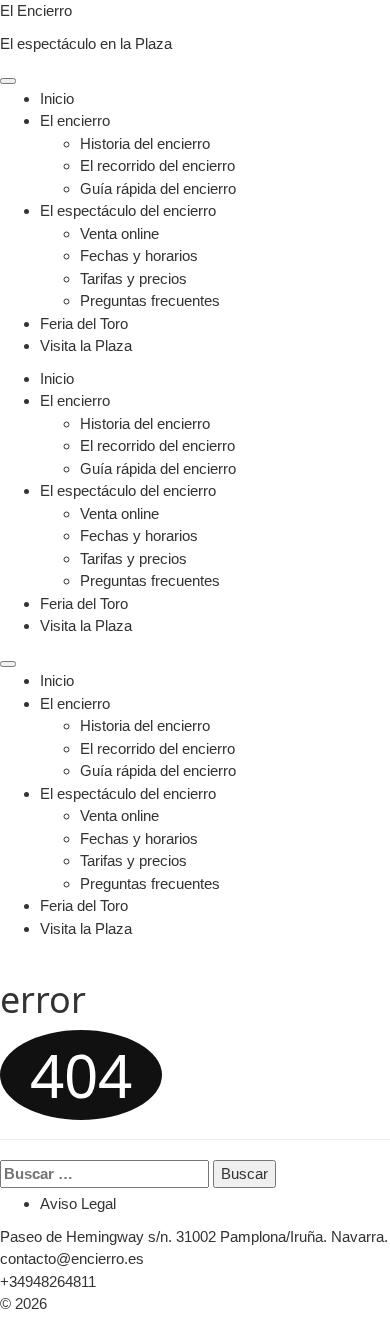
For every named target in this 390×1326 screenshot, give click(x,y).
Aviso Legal (78, 1203)
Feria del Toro (84, 323)
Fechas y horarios (139, 255)
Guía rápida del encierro (158, 188)
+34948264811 (48, 1281)
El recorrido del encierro (157, 165)
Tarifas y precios (133, 278)
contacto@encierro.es (72, 1258)
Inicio (57, 98)
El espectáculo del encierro (128, 210)
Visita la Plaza (86, 345)
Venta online (119, 233)
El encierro (75, 120)
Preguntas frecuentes (150, 300)
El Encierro (36, 10)
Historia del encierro (145, 143)
